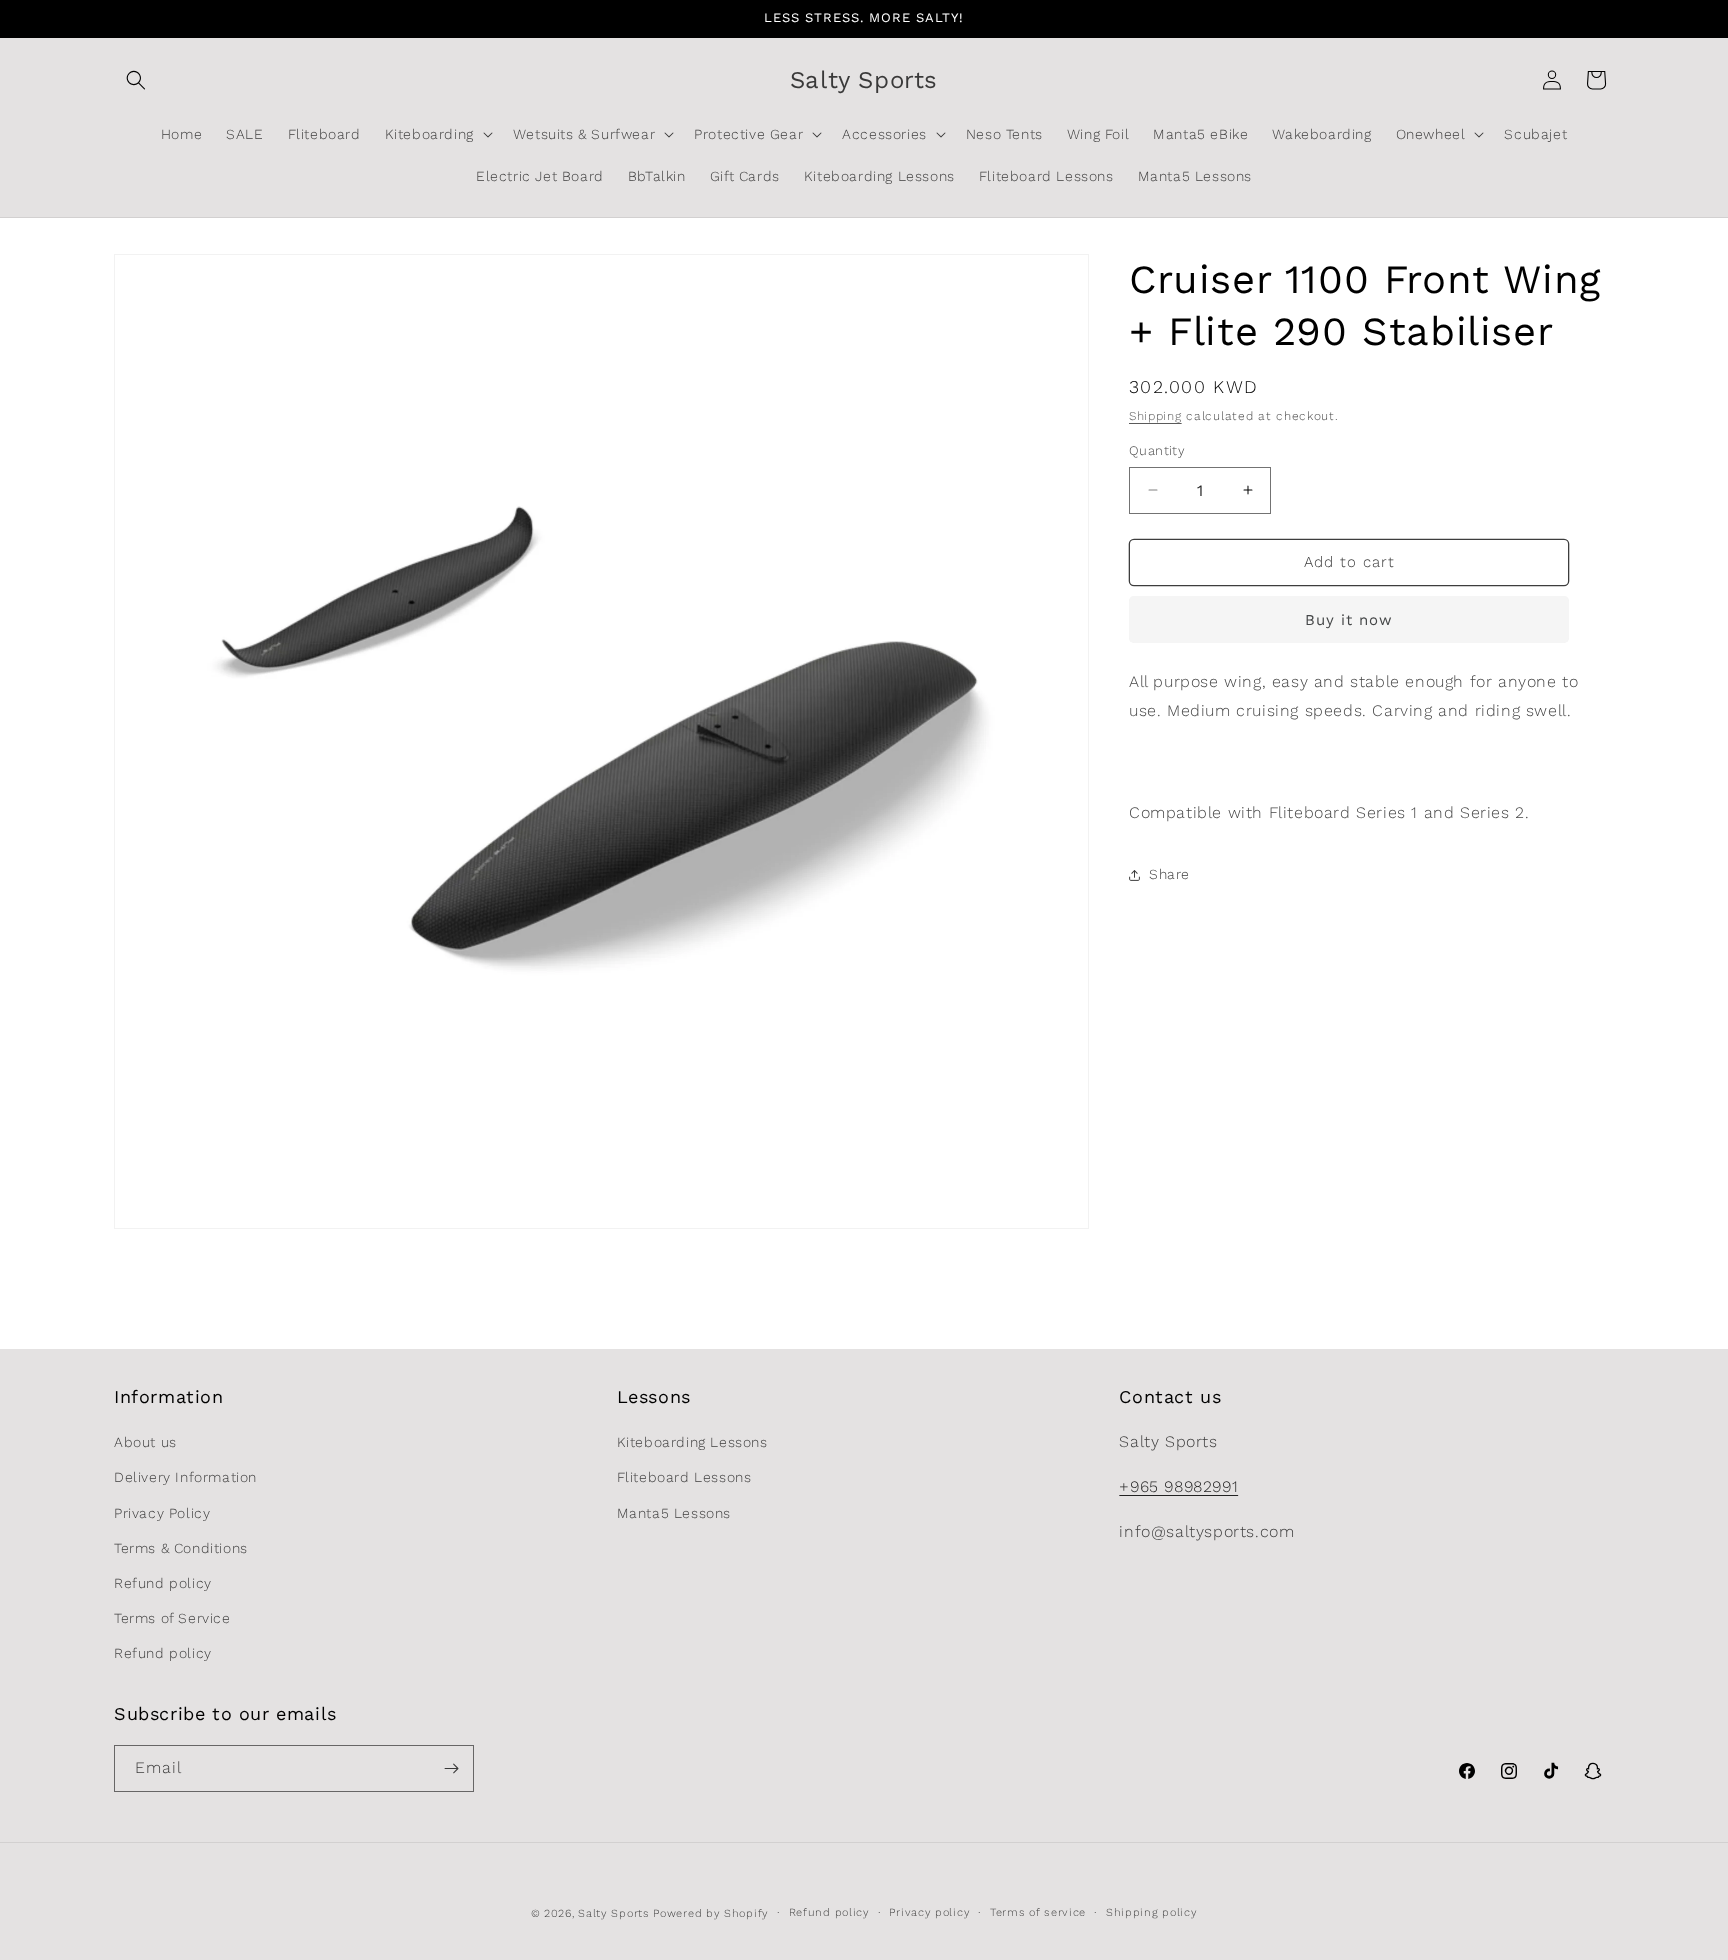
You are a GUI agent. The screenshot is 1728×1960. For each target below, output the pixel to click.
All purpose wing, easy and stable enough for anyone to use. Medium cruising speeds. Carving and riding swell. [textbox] (1353, 696)
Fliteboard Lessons (684, 1478)
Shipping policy (1152, 1912)
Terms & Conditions (181, 1548)
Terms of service (1038, 1912)
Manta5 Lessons (674, 1513)
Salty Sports (615, 1913)
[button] (136, 80)
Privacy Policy (162, 1513)
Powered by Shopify (711, 1913)
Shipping (1155, 416)
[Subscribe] (451, 1768)
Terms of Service (172, 1619)
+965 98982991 (1178, 1486)
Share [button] (1169, 874)
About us (145, 1443)
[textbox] (1371, 768)
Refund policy (163, 1583)
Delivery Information (185, 1478)
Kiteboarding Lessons (692, 1443)
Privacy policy (929, 1912)
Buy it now (1349, 620)
